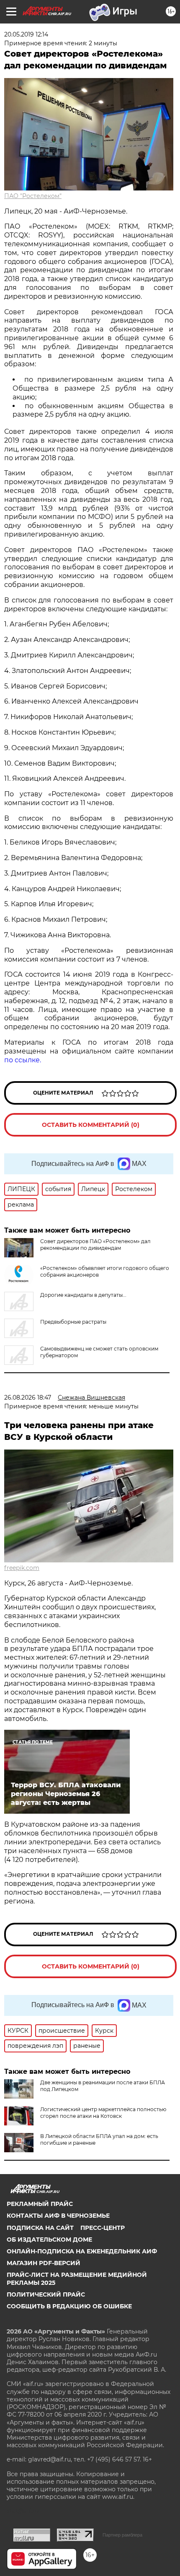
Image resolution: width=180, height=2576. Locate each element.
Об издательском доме (49, 2240)
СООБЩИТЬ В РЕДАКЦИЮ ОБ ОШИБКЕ (69, 2306)
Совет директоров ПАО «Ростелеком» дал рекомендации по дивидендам (95, 1245)
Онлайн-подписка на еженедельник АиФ (82, 2251)
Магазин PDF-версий (44, 2263)
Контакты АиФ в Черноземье (58, 2216)
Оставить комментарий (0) (91, 1125)
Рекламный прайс (40, 2204)
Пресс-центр (103, 2228)
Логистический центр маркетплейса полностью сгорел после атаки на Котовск (103, 2113)
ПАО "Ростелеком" (33, 196)
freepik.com (22, 1568)
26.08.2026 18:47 (28, 1398)
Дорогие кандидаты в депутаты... (83, 1295)
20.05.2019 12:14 (26, 34)
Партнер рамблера (122, 2535)
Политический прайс (46, 2294)
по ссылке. (23, 1060)
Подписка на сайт (40, 2228)
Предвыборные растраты (73, 1322)
